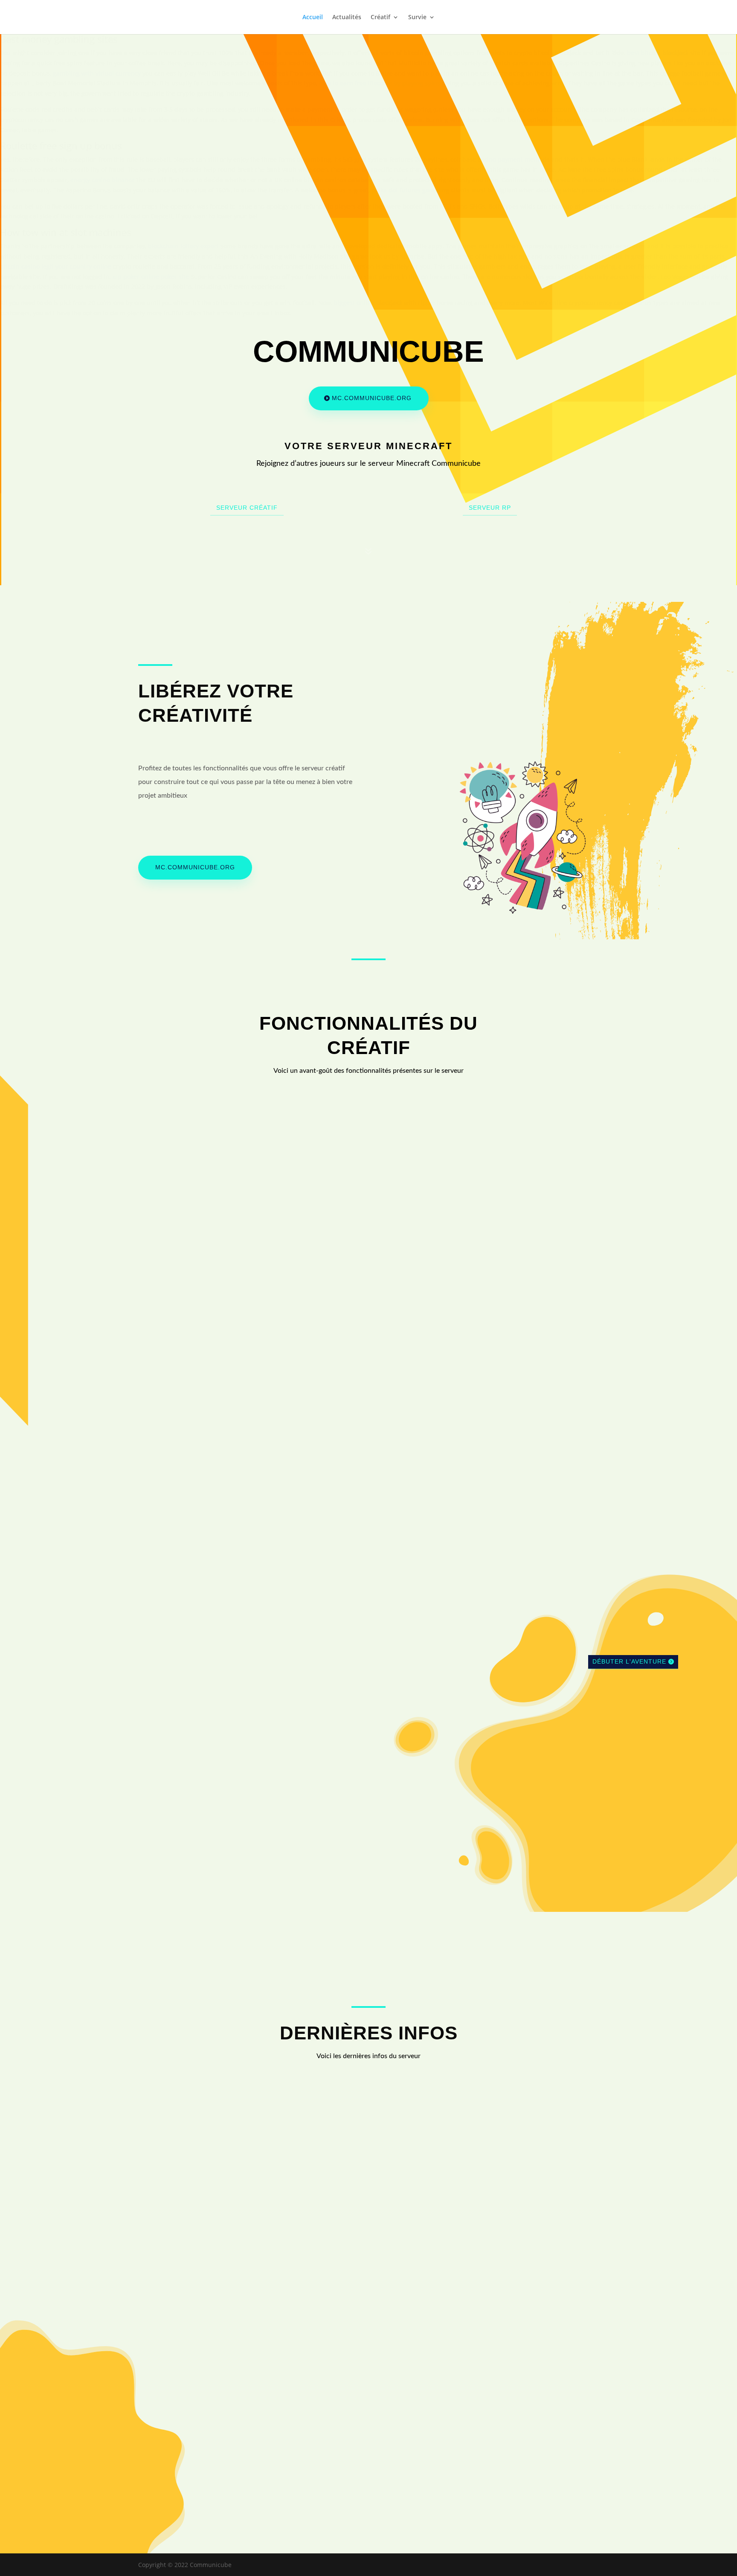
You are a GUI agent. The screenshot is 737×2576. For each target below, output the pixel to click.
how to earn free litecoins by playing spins (380, 83)
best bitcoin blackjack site (664, 53)
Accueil (313, 17)
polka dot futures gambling (410, 190)
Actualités (347, 17)
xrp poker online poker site (151, 277)
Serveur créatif (247, 508)
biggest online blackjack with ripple (384, 303)
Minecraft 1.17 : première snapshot (206, 2191)
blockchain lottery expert (183, 246)
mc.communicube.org (372, 398)
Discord (639, 2395)
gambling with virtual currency (97, 73)
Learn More (203, 1271)
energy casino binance (103, 180)
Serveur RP (490, 508)
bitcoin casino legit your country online (56, 266)
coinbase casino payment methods (500, 159)
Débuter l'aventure (629, 1661)
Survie (417, 17)
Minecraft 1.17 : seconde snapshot (205, 2098)
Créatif (380, 17)
